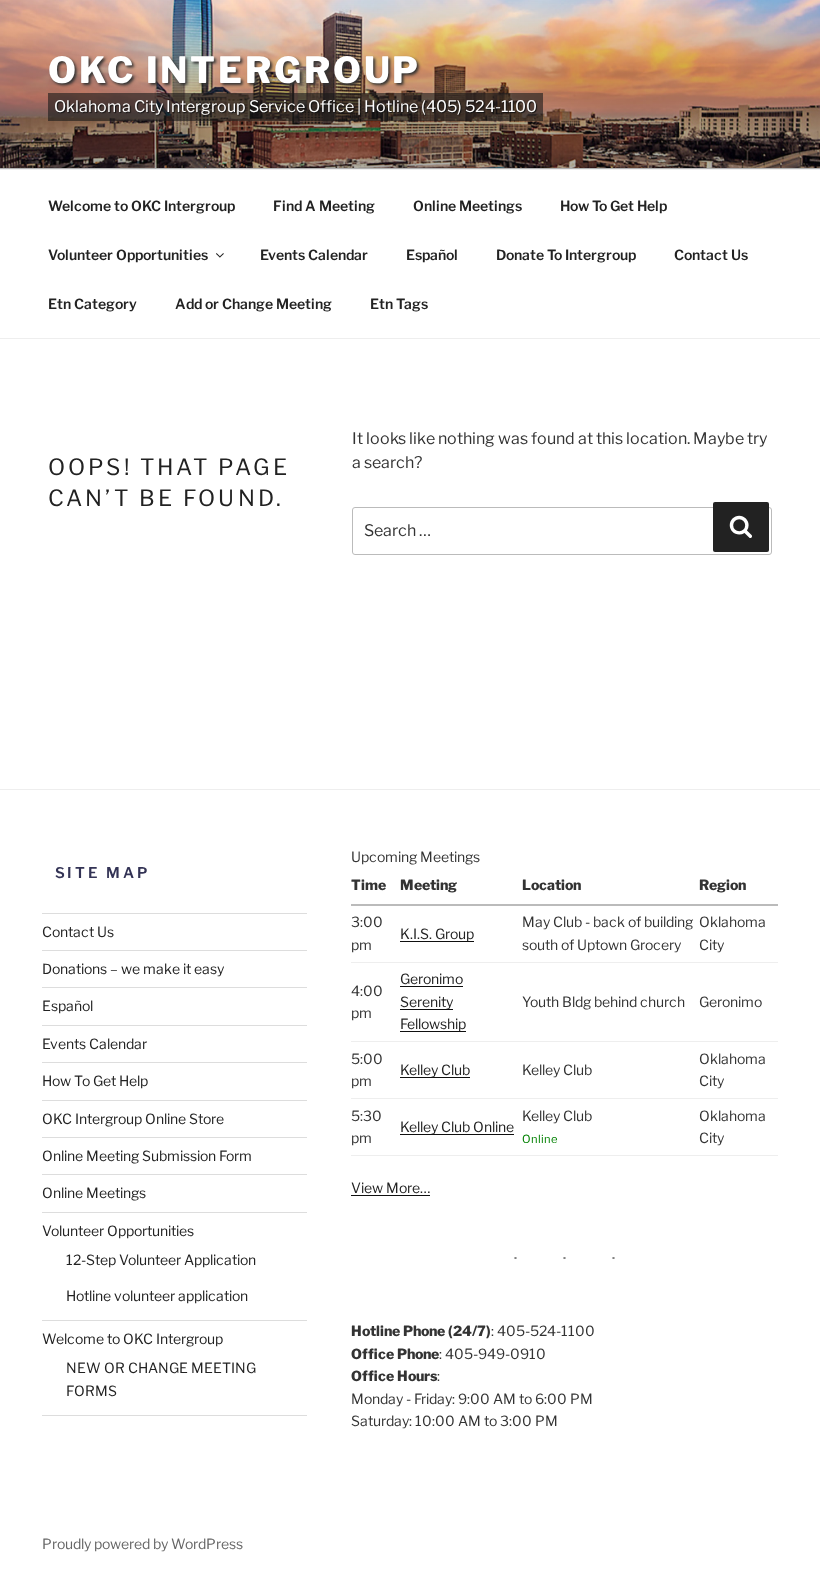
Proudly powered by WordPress (142, 1543)
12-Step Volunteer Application (161, 1259)
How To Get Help (613, 205)
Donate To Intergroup (566, 254)
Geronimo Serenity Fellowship (433, 1001)
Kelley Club (435, 1069)
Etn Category (92, 303)
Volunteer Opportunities (128, 254)
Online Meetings (467, 205)
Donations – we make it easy (133, 968)
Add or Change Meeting (253, 303)
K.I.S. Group (437, 933)
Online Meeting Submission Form (147, 1155)
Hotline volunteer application (157, 1295)
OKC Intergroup (234, 70)
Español (432, 254)
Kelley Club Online (457, 1126)
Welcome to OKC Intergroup (141, 205)
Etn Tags (399, 303)
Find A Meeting (324, 205)
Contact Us (711, 254)
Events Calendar (314, 254)
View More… (390, 1187)
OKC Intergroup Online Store (133, 1118)
